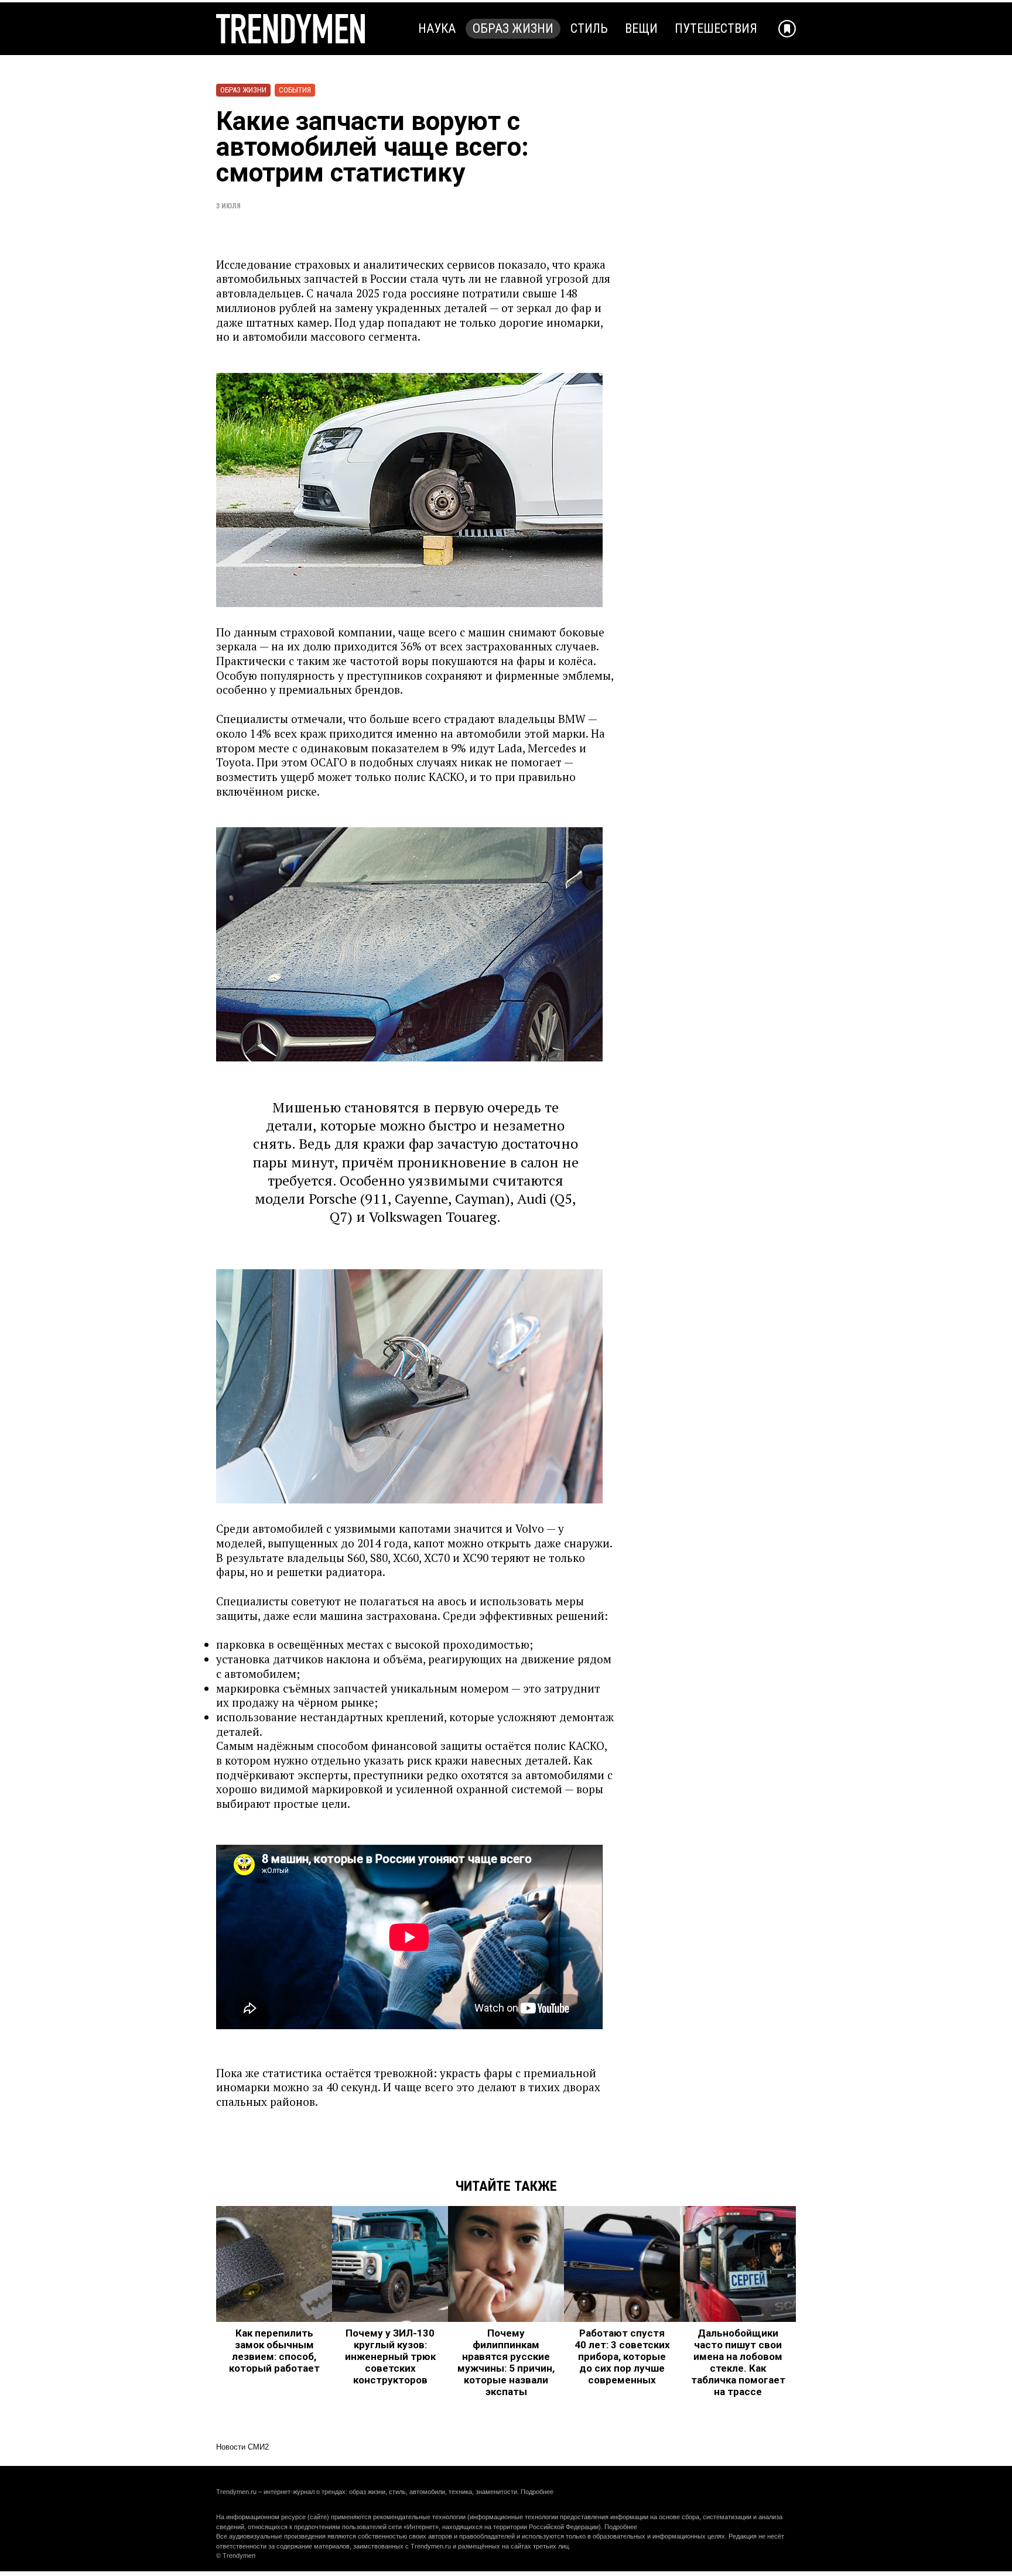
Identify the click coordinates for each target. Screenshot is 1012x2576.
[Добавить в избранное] (787, 29)
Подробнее (537, 2492)
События (295, 90)
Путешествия (716, 28)
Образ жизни (513, 28)
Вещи (641, 28)
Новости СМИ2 (242, 2447)
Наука (437, 28)
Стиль (589, 28)
